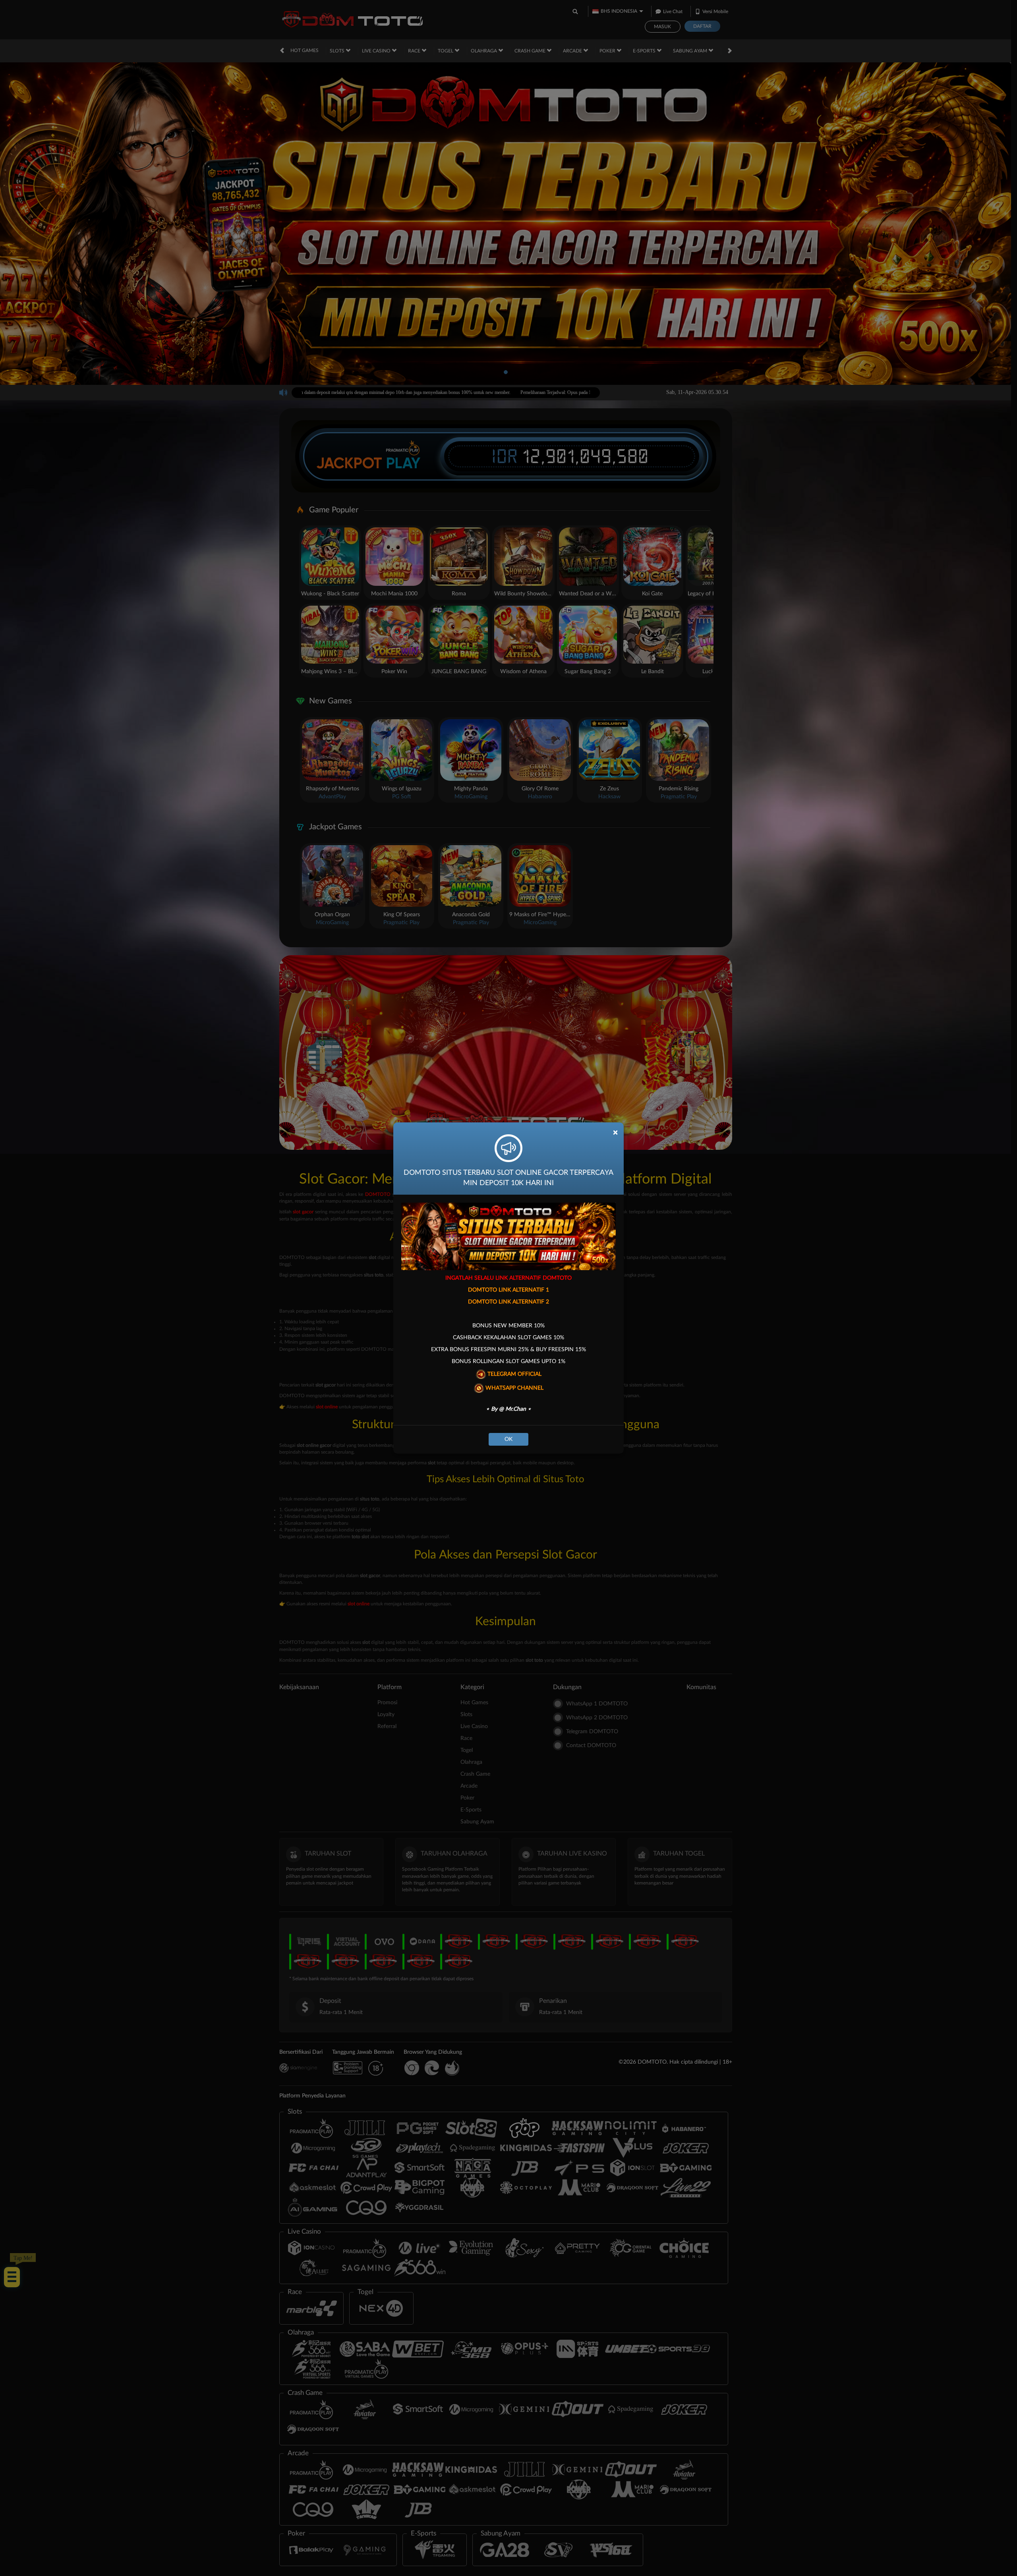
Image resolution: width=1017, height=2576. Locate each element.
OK (508, 1439)
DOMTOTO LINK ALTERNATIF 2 (508, 1302)
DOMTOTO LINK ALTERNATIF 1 (508, 1290)
